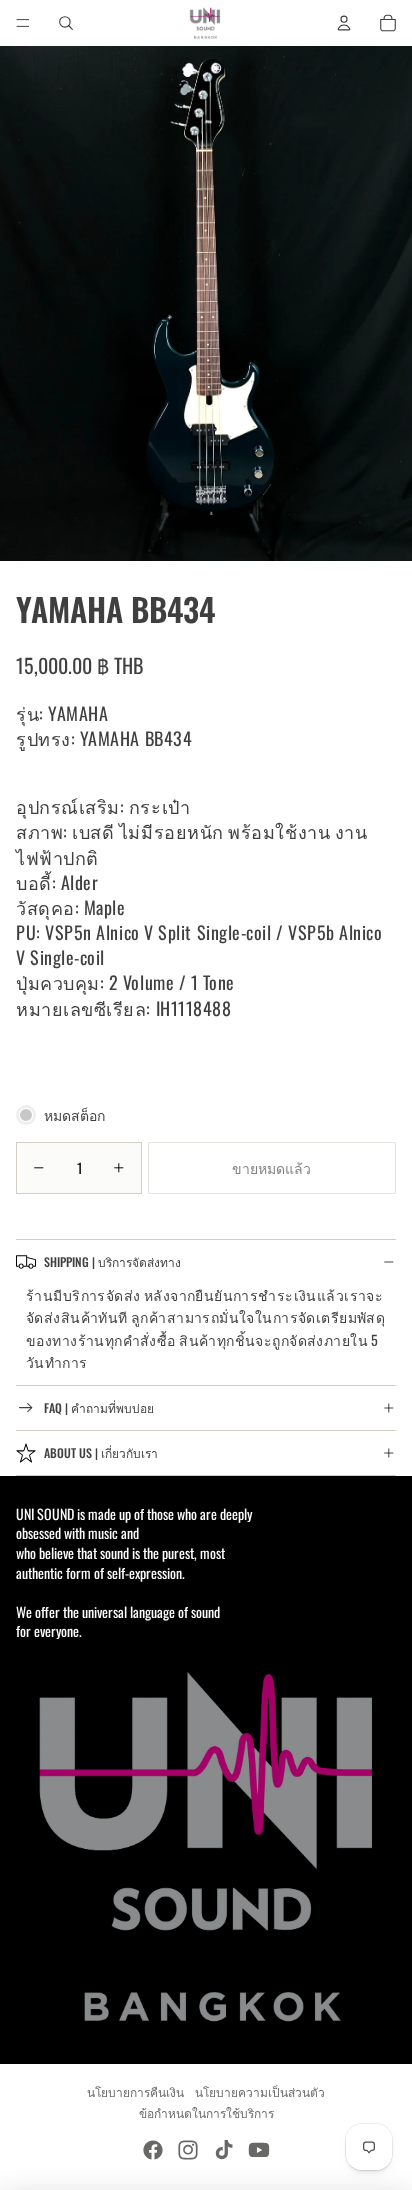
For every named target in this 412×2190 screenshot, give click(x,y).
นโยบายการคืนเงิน (135, 2091)
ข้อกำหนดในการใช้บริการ (206, 2112)
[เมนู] (23, 23)
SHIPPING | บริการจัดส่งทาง (112, 1261)
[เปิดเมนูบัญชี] (344, 23)
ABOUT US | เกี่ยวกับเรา (101, 1452)
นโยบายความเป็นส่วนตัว (260, 2091)
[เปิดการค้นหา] (66, 23)
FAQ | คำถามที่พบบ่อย (99, 1407)
